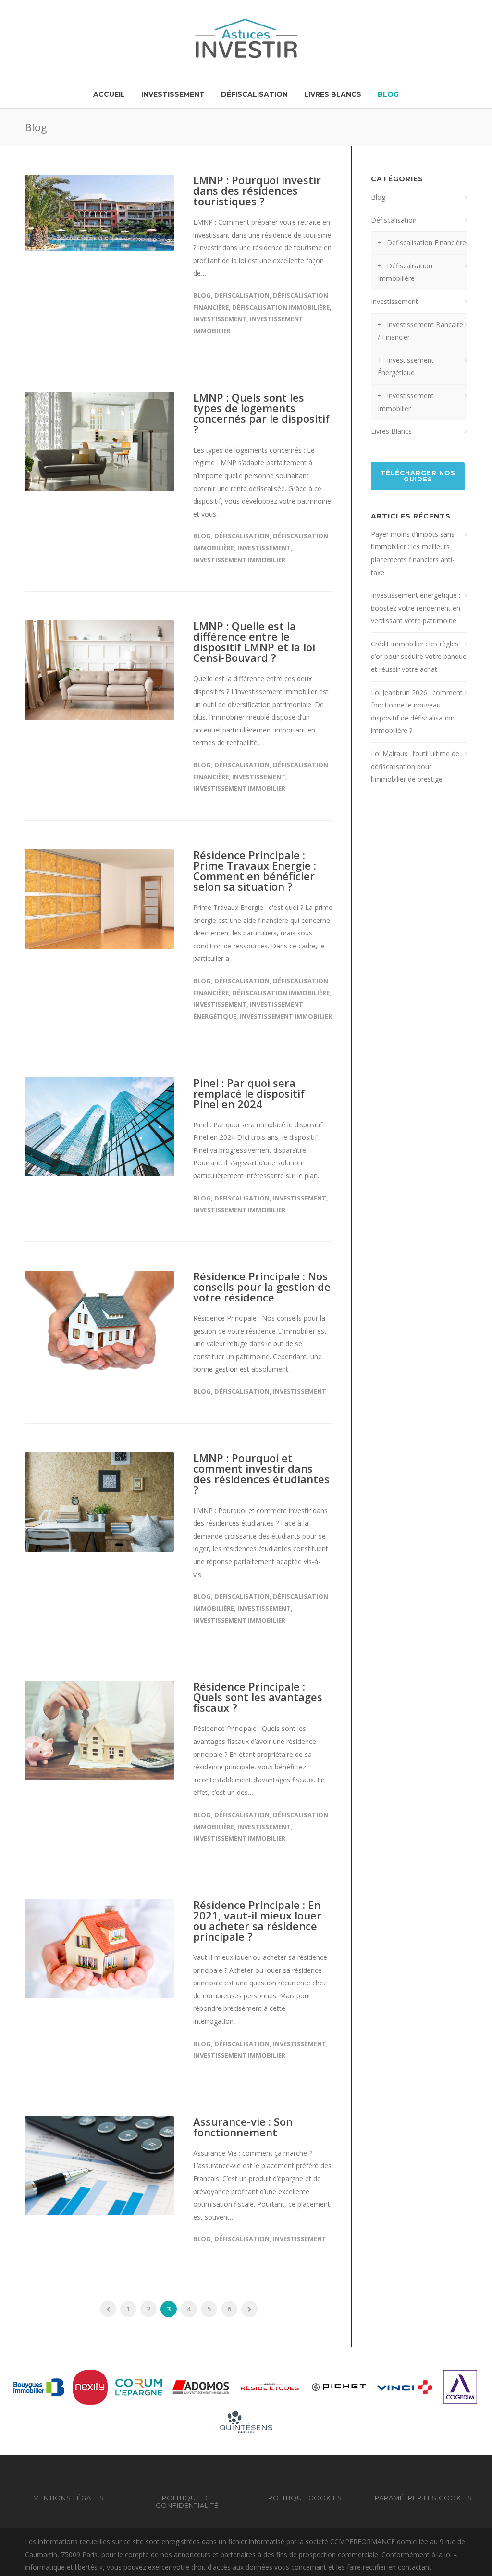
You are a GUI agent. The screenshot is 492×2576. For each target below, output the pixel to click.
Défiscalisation (254, 94)
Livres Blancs (391, 431)
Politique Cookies (305, 2498)
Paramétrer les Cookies (424, 2498)
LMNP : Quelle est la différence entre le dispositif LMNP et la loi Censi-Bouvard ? (254, 642)
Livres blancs (333, 94)
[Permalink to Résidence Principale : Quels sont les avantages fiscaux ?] (99, 1731)
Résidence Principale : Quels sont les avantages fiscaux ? (258, 1697)
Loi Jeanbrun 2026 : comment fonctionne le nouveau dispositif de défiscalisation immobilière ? (417, 712)
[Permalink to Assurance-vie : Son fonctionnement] (99, 2166)
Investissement (173, 94)
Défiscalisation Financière (426, 243)
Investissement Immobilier (239, 560)
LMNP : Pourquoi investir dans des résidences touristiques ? (257, 190)
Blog (388, 94)
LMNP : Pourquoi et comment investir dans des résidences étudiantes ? (261, 1474)
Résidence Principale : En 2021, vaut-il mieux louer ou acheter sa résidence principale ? (257, 1920)
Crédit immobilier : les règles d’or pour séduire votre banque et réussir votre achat (419, 657)
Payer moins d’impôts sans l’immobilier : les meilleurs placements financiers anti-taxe (413, 553)
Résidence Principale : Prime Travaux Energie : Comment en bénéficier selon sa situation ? (255, 871)
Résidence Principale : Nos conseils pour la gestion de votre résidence (262, 1287)
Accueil (109, 94)
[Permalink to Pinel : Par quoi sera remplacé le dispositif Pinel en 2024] (99, 1127)
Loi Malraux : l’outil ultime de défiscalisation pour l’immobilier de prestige (415, 766)
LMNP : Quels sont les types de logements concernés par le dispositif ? (261, 413)
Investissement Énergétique (406, 366)
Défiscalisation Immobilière (281, 307)
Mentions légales (69, 2498)
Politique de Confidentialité (187, 2501)
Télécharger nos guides (418, 476)
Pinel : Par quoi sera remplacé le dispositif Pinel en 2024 (249, 1093)
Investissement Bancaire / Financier (420, 331)
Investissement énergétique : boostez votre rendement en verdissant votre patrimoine (416, 608)
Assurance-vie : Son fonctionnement (243, 2127)
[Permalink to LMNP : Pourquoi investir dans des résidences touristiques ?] (99, 213)
